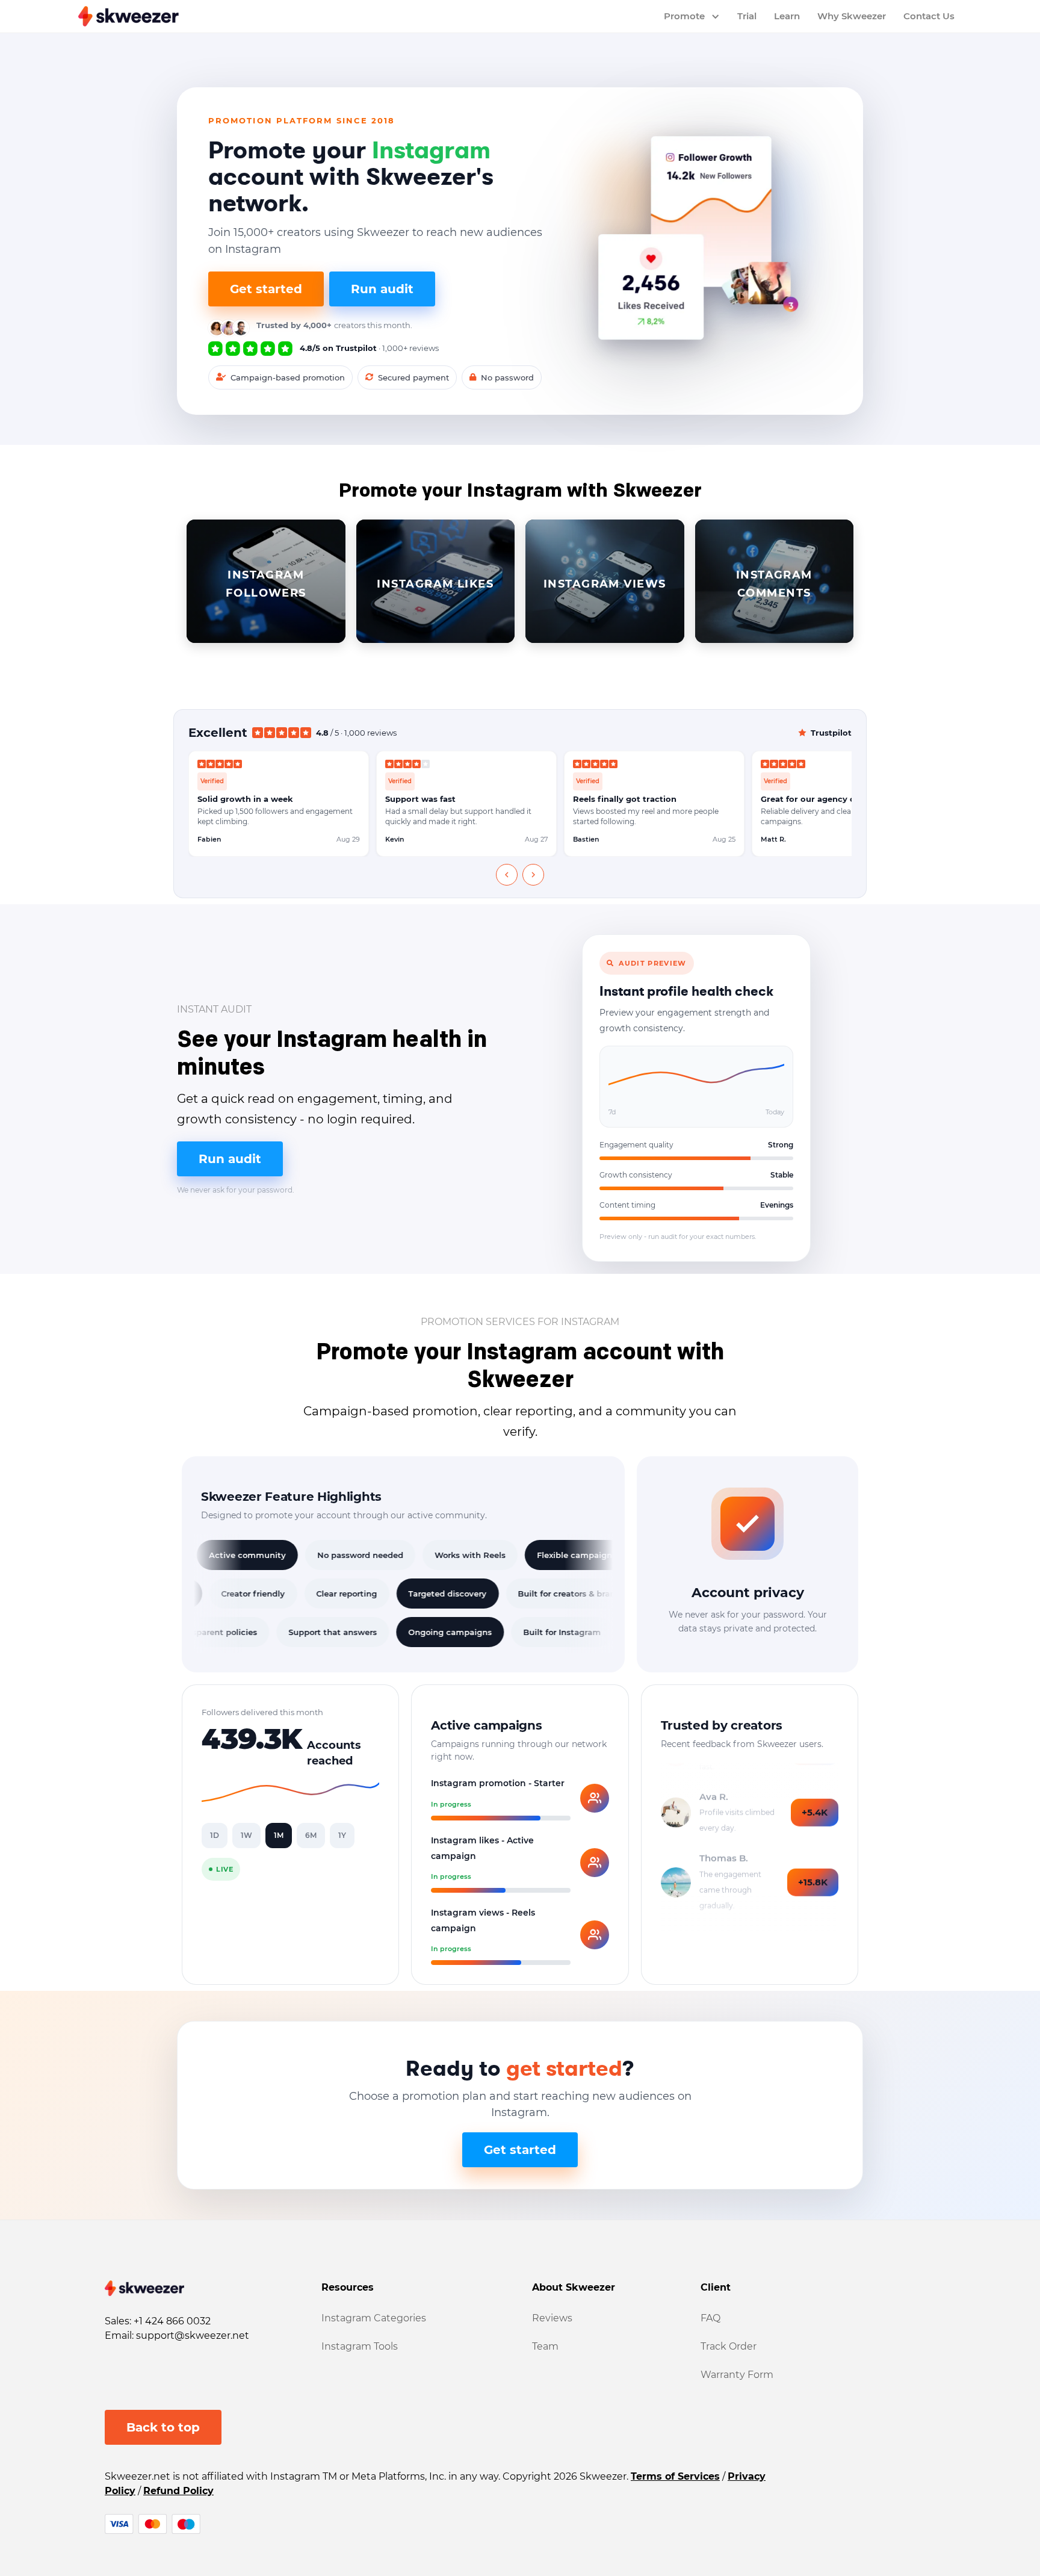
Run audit (382, 289)
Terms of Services (675, 2476)
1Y (342, 1835)
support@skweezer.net (193, 2335)
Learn (787, 16)
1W (246, 1835)
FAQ (710, 2318)
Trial (747, 16)
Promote (684, 16)
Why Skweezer (852, 16)
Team (545, 2346)
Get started (266, 289)
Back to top (163, 2427)
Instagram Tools (360, 2346)
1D (215, 1835)
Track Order (729, 2346)
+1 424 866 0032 (172, 2321)
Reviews (552, 2318)
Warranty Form (737, 2375)
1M (279, 1835)
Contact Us (929, 16)
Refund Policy (178, 2491)
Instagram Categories (374, 2318)
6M (311, 1835)
